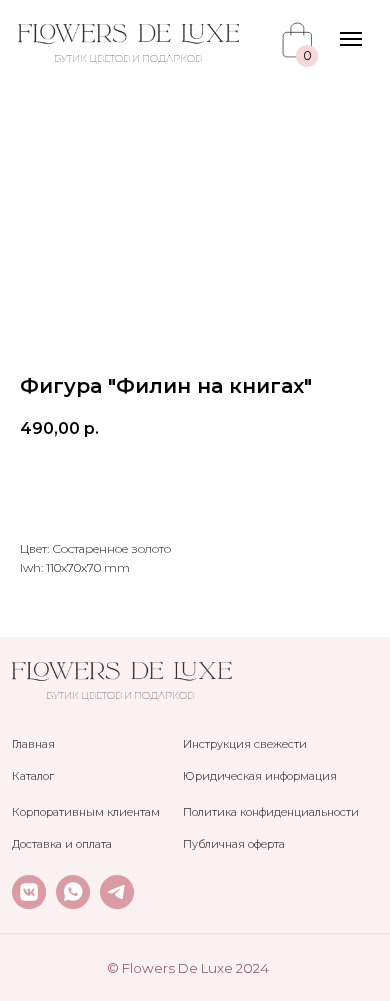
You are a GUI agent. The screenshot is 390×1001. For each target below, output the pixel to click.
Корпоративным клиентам (86, 812)
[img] (128, 34)
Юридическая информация (260, 776)
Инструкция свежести (245, 744)
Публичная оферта (234, 844)
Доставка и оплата (62, 844)
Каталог (33, 776)
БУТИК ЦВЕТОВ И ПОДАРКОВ (128, 58)
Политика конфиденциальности (271, 812)
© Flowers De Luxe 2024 (188, 968)
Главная (33, 744)
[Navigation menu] (351, 39)
